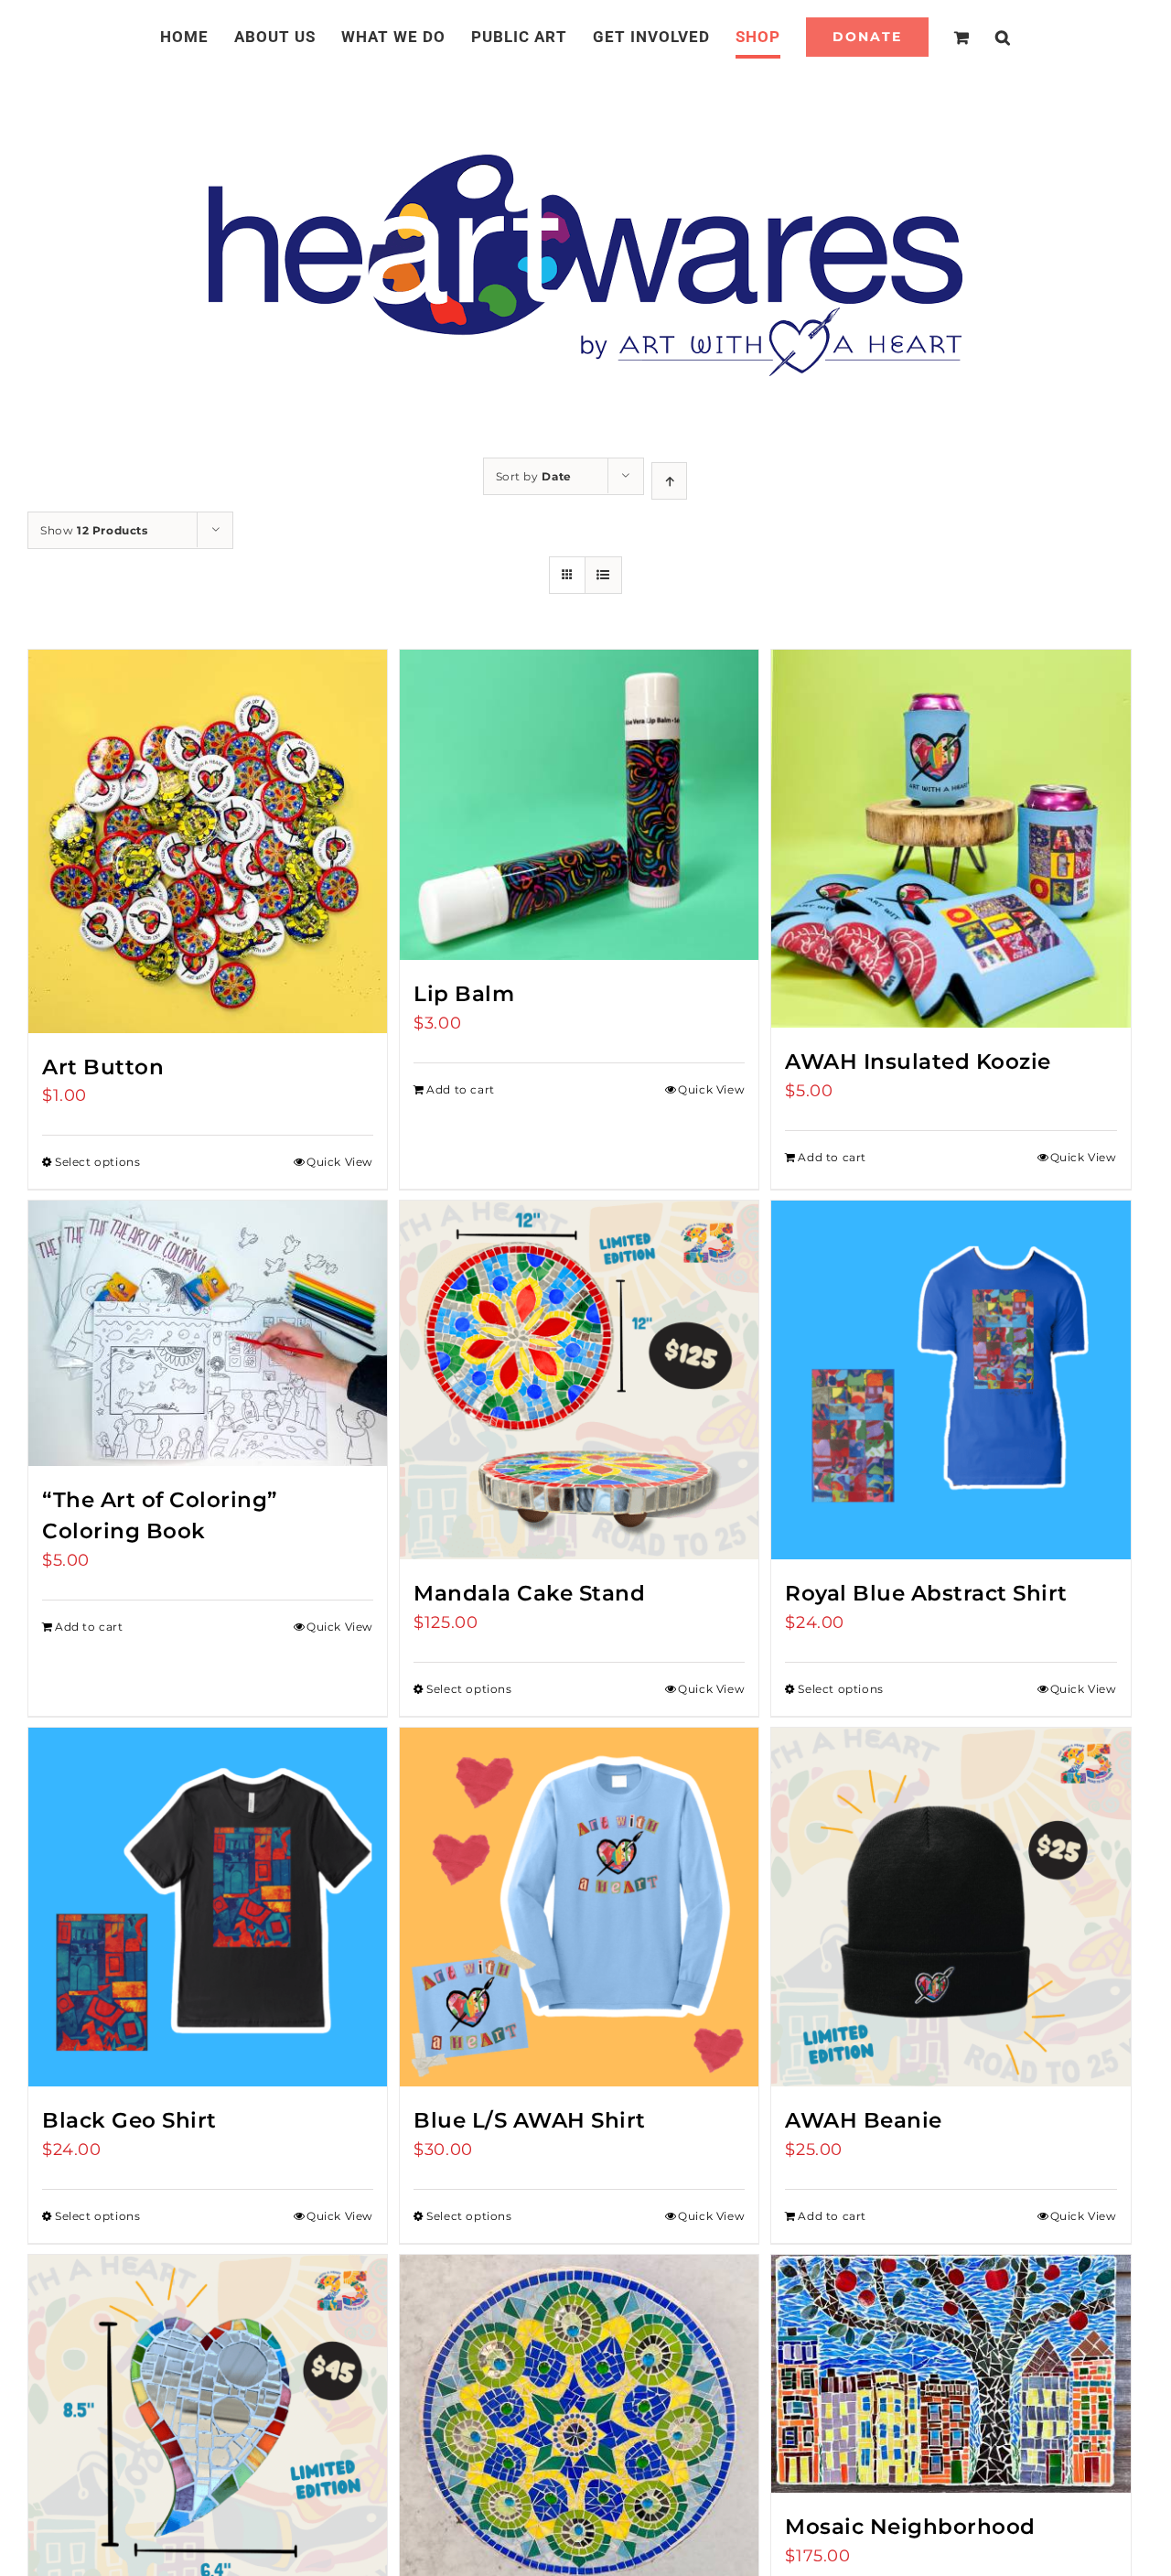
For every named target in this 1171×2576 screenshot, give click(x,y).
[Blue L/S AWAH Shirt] (579, 1907)
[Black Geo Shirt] (208, 1907)
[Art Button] (208, 841)
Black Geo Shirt (129, 2120)
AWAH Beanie (864, 2120)
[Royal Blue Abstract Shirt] (951, 1380)
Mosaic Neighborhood (910, 2526)
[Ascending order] (669, 481)
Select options (97, 1162)
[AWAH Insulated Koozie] (951, 839)
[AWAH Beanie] (951, 1907)
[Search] (981, 37)
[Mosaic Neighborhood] (951, 2374)
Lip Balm (464, 993)
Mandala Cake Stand (529, 1593)
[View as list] (603, 575)
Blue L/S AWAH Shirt (530, 2120)
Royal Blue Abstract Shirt (926, 1593)
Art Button (103, 1067)
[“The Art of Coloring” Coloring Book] (208, 1333)
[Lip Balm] (579, 805)
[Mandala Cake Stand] (579, 1380)
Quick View (340, 1162)
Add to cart (461, 1089)
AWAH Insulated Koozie (918, 1061)
